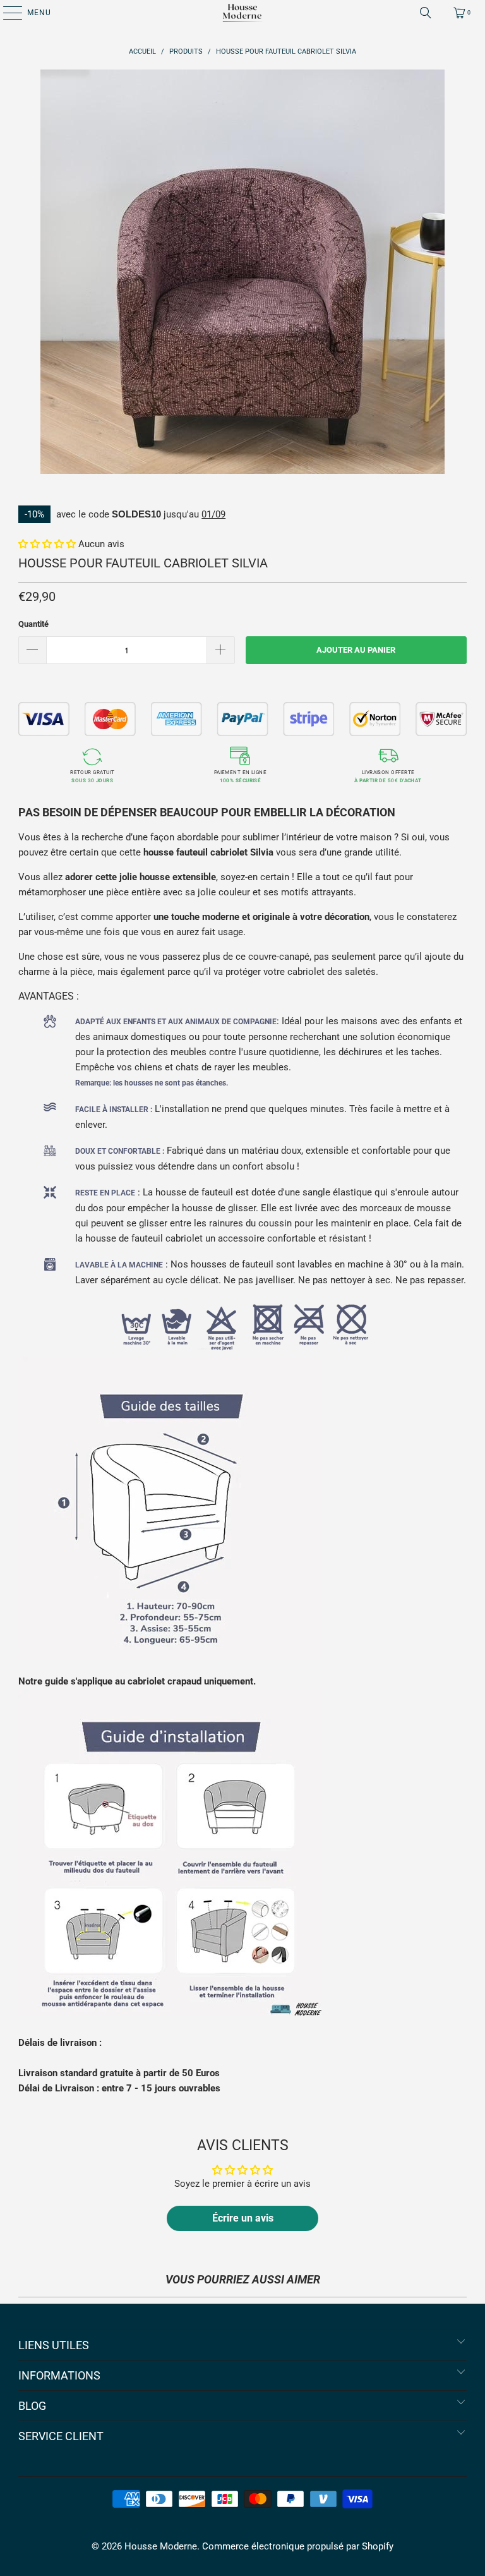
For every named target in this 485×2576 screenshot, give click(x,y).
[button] (47, 544)
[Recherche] (426, 13)
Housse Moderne (161, 2546)
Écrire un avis (243, 2218)
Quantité (33, 624)
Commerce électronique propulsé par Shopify (298, 2546)
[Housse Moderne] (242, 13)
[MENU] (6, 13)
